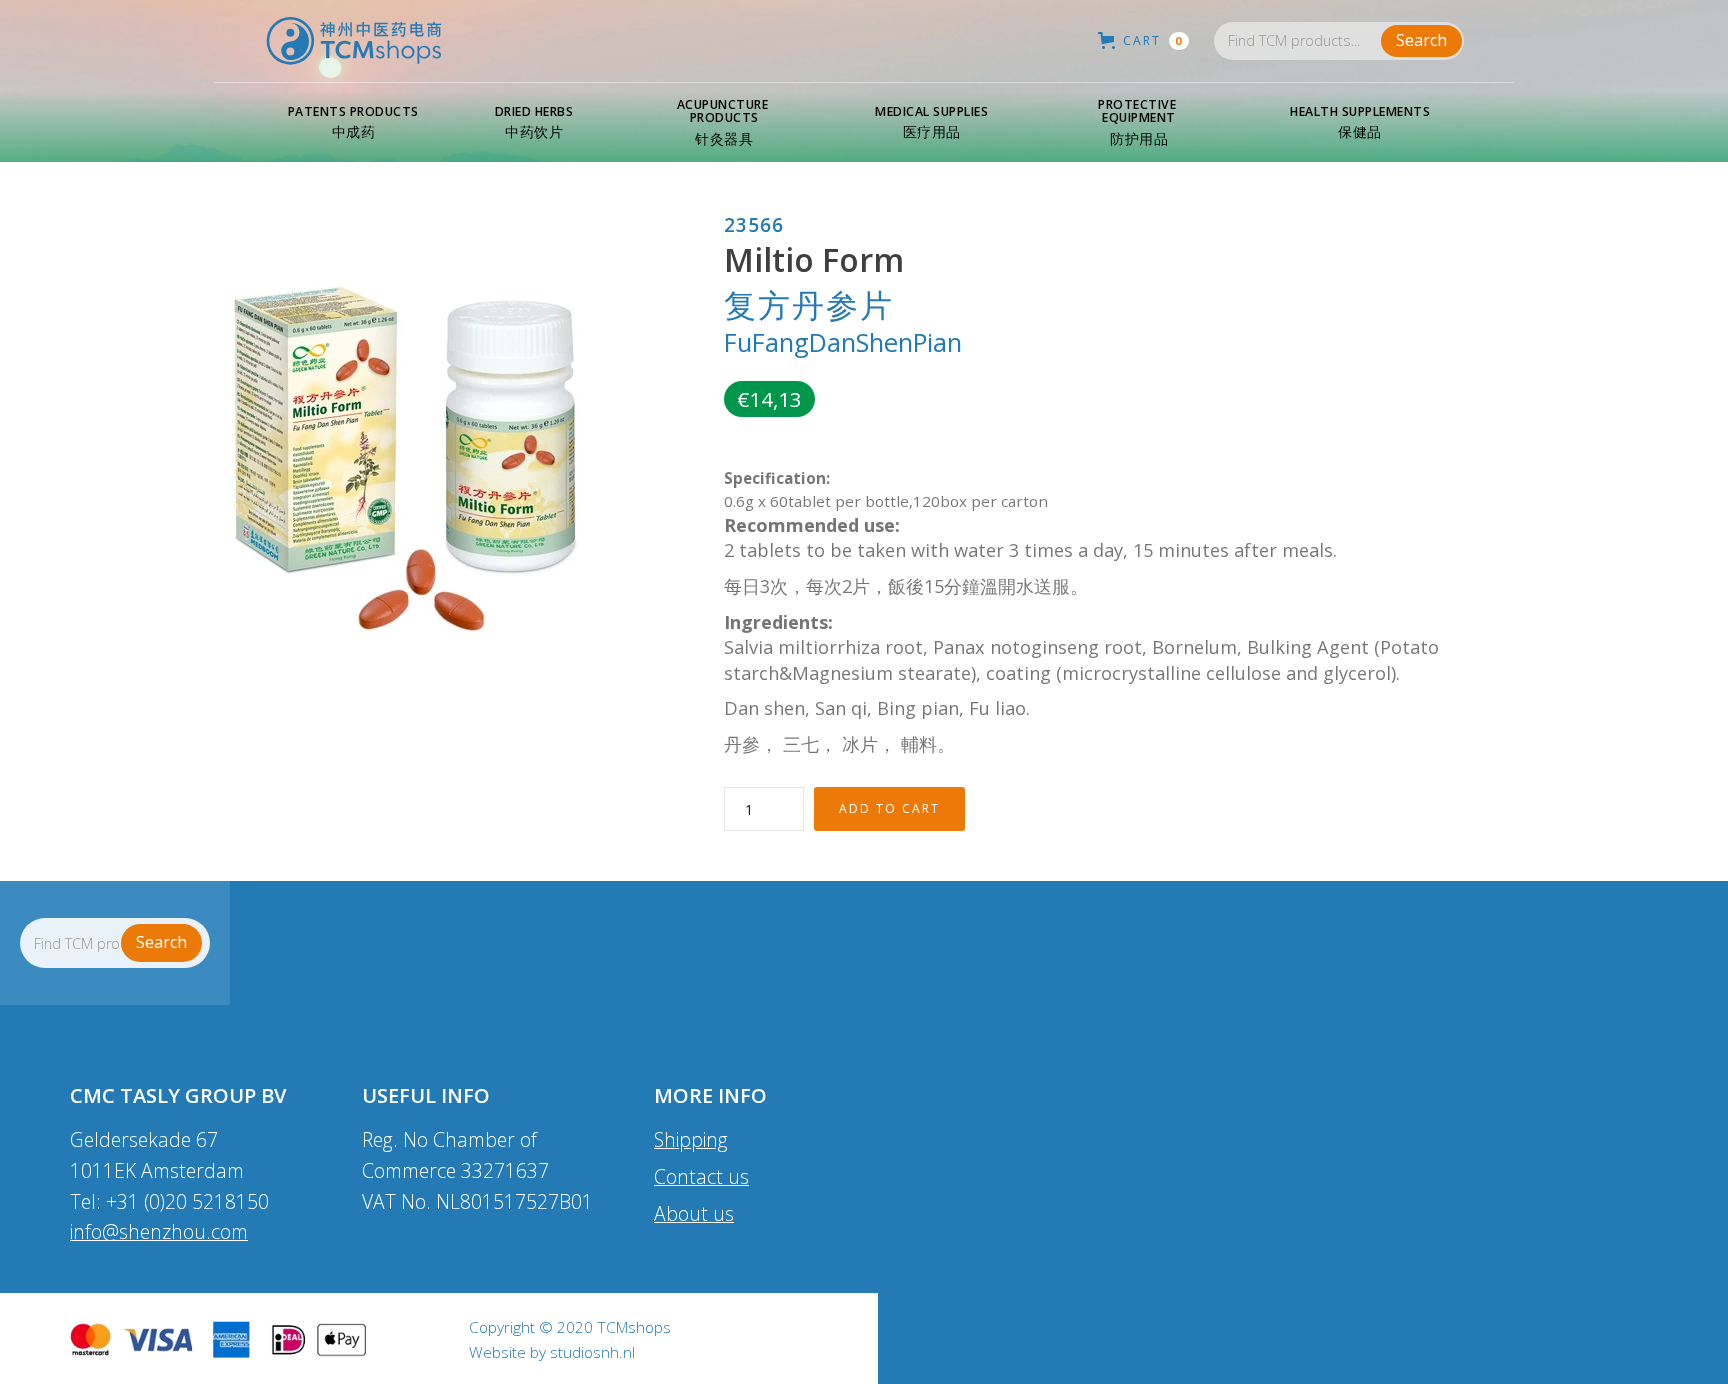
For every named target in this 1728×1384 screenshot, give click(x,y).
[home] (354, 41)
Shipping (691, 1139)
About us (694, 1213)
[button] (353, 123)
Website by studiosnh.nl (552, 1353)
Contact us (701, 1176)
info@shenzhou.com (159, 1231)
